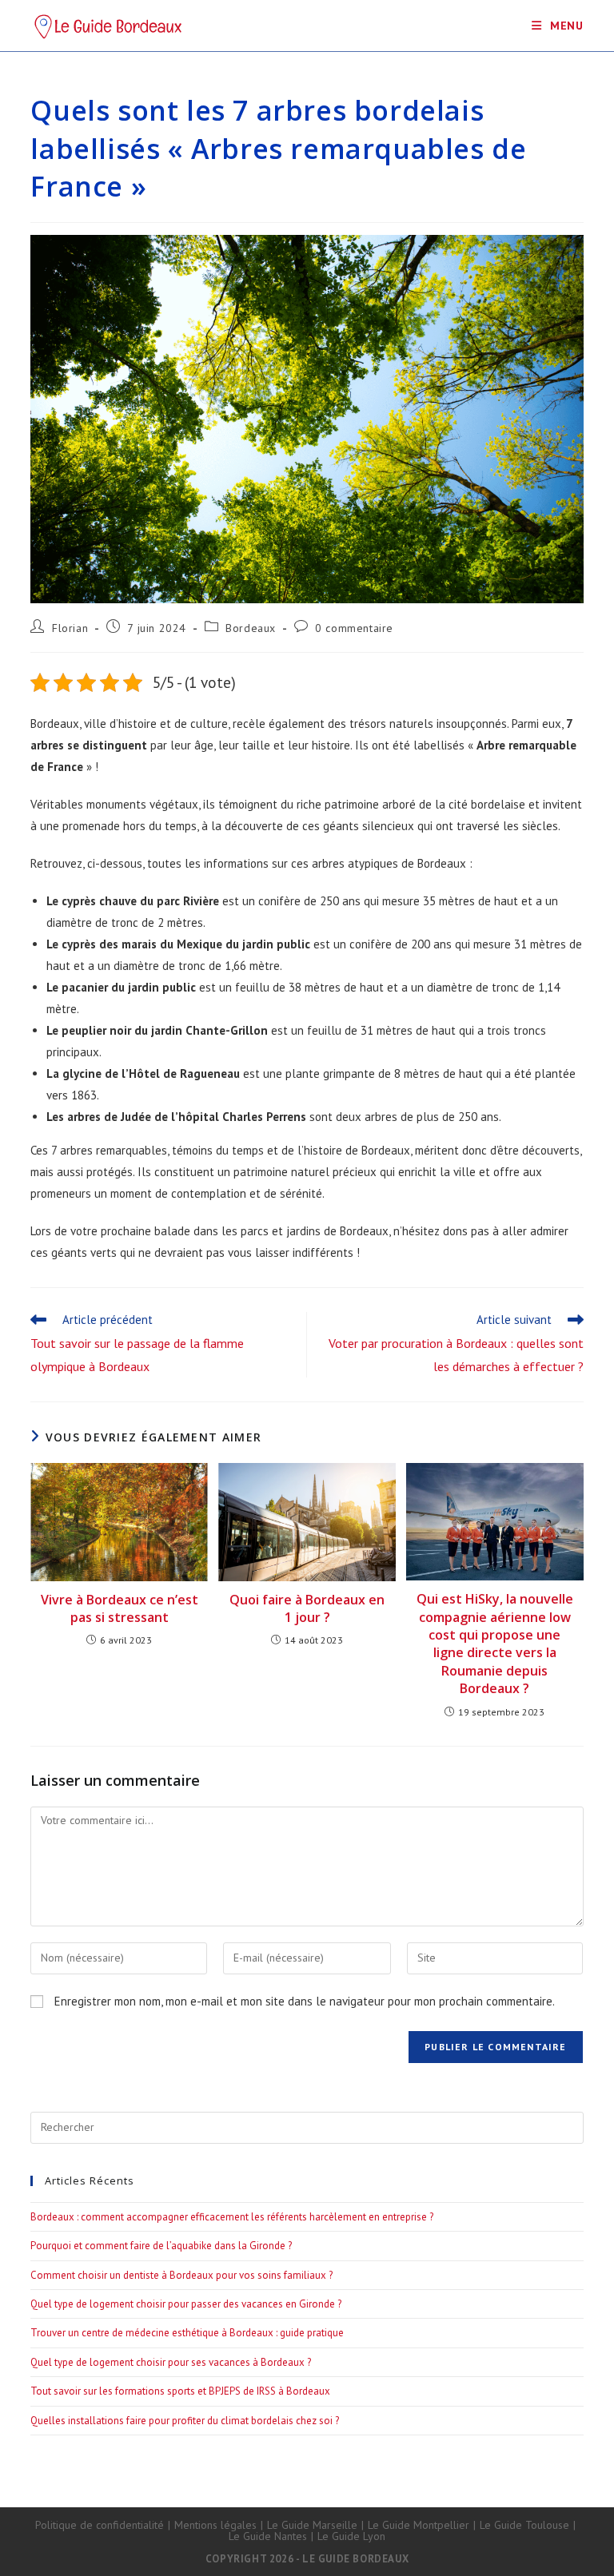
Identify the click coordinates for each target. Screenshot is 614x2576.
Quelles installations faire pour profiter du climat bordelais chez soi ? (185, 2421)
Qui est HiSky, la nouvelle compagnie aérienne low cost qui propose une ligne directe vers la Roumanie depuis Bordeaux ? (495, 1644)
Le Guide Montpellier (419, 2525)
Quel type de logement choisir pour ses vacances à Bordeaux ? (171, 2362)
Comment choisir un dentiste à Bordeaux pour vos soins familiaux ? (181, 2275)
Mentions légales (215, 2525)
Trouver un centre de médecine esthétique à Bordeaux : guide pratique (187, 2333)
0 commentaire (354, 628)
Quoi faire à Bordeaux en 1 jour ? (307, 1608)
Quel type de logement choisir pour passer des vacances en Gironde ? (186, 2304)
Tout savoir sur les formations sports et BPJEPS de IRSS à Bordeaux (180, 2391)
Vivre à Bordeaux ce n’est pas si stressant (120, 1608)
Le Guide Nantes (268, 2536)
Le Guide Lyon (351, 2536)
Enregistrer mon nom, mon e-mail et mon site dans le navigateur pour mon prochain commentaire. (305, 2001)
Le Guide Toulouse (524, 2525)
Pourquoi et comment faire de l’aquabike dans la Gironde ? (161, 2246)
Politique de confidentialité (100, 2525)
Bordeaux (251, 628)
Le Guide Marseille (312, 2525)
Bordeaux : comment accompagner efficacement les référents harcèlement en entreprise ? (232, 2217)
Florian (70, 628)
